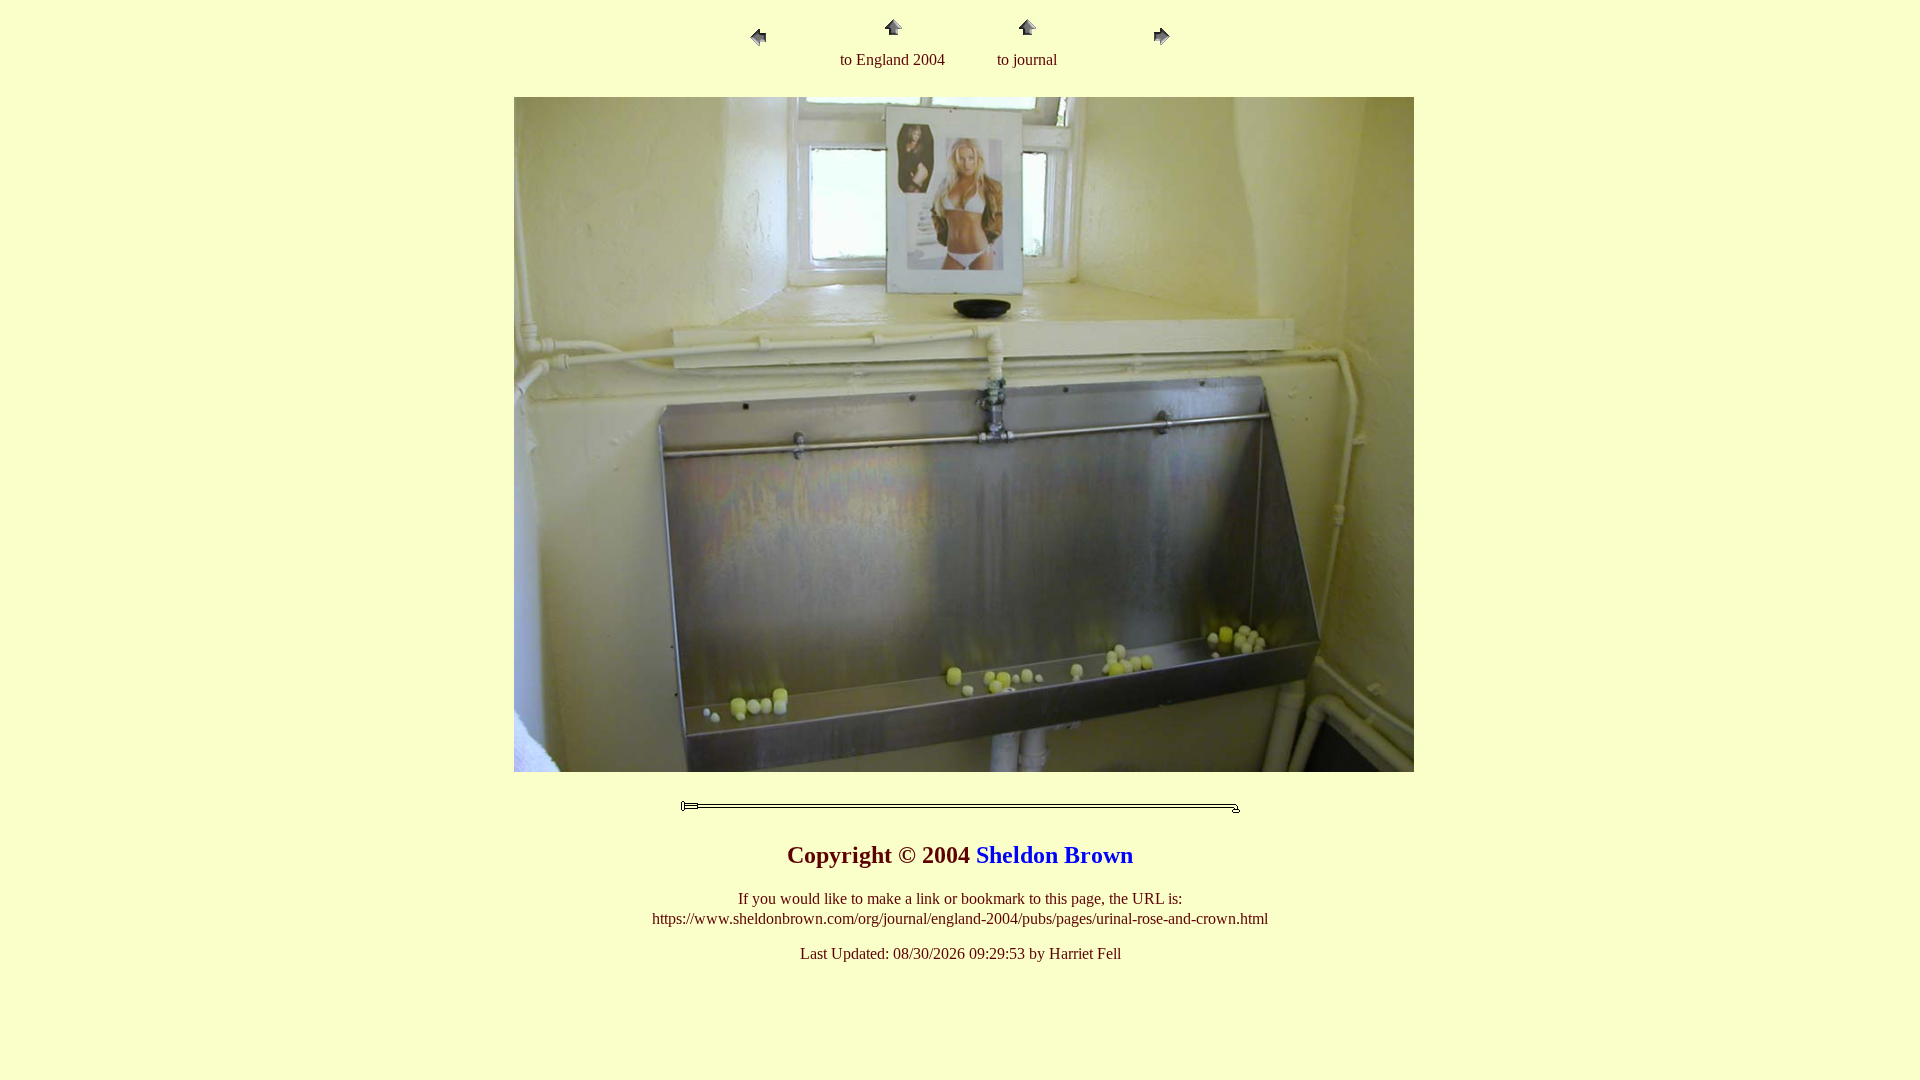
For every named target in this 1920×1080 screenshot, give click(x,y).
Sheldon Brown (1054, 855)
